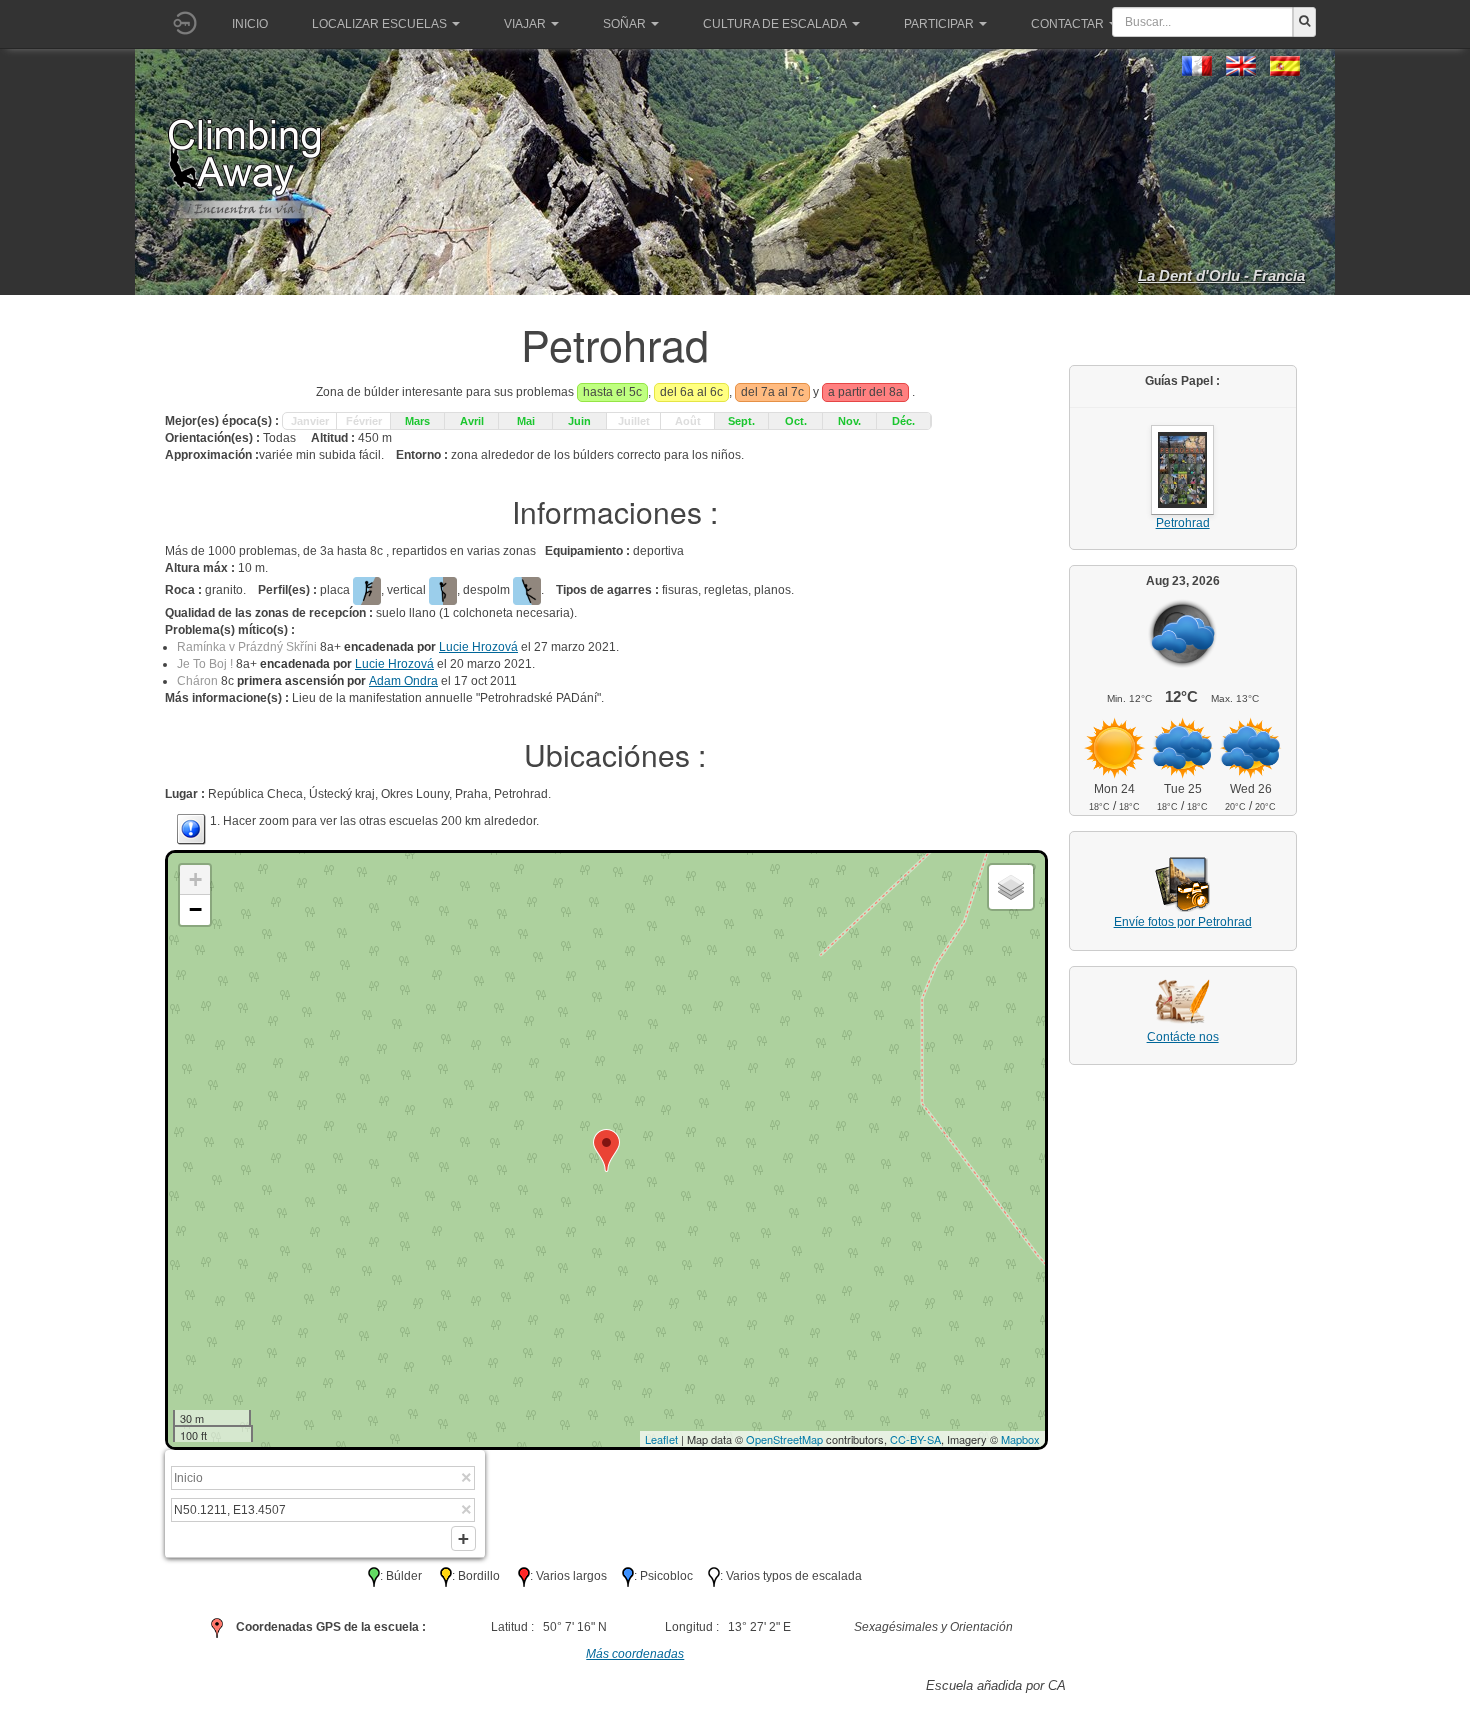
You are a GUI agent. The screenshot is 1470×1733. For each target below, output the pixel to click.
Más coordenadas (635, 1654)
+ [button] (195, 879)
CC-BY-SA (915, 1439)
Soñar (624, 24)
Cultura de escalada (775, 24)
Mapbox (1020, 1439)
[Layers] (1011, 887)
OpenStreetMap (784, 1439)
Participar (939, 24)
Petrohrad (1183, 523)
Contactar (1067, 24)
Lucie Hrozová (478, 647)
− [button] (195, 909)
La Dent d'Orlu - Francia (1221, 275)
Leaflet (661, 1439)
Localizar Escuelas (379, 24)
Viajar (525, 24)
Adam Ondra (403, 681)
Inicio (250, 24)
